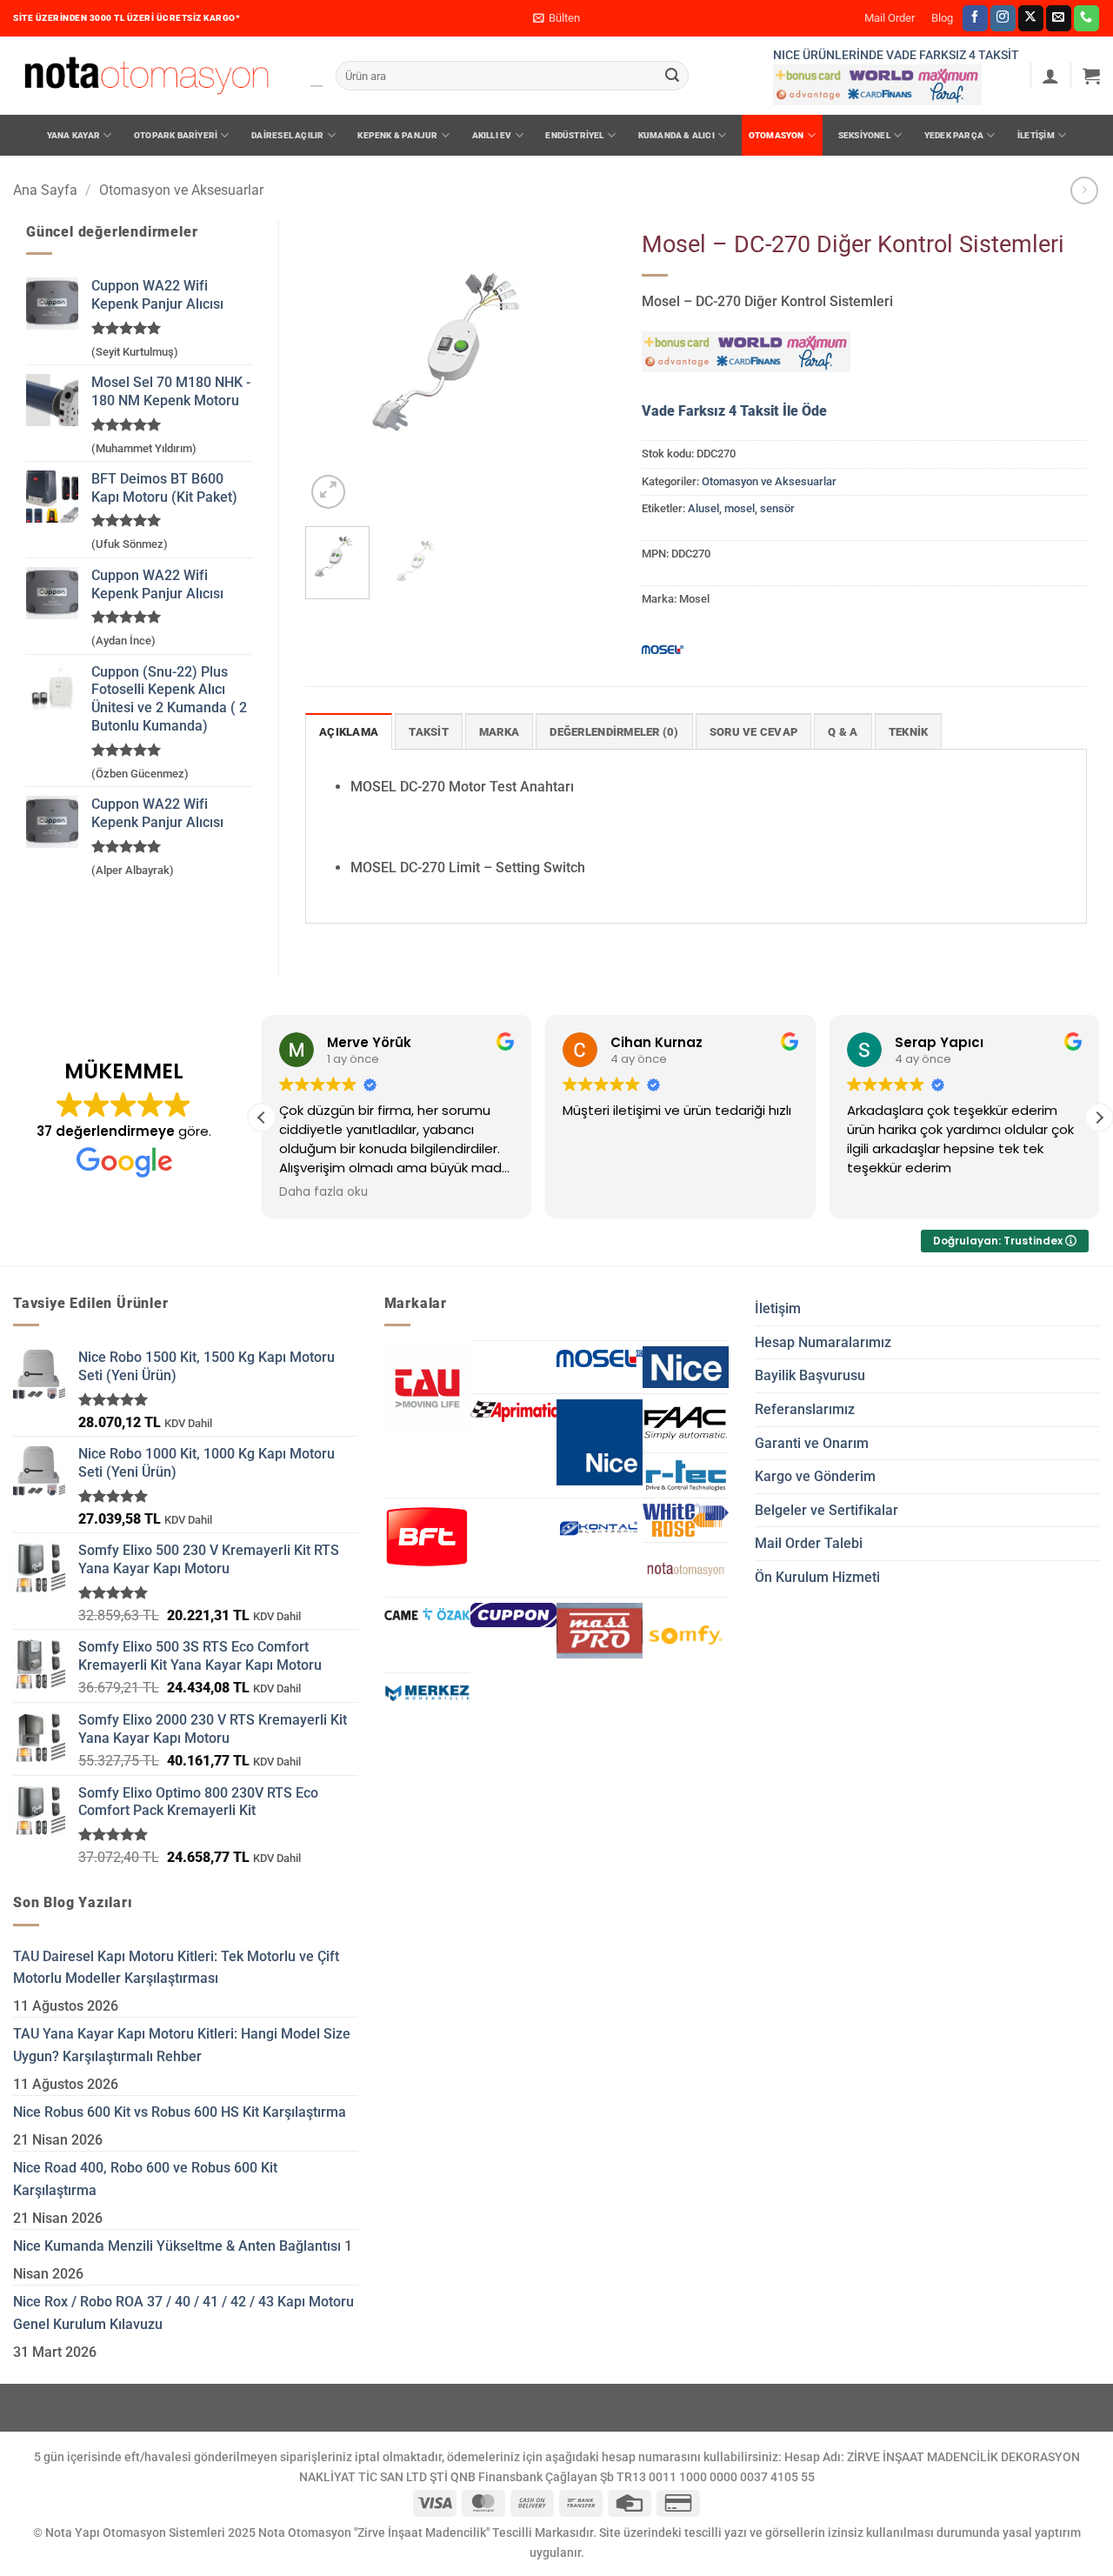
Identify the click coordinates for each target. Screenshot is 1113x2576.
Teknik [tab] (909, 732)
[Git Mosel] (600, 1358)
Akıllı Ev (492, 135)
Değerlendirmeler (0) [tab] (614, 732)
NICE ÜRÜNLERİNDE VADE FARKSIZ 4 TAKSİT (896, 55)
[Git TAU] (427, 1388)
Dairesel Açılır (287, 135)
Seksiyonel (864, 135)
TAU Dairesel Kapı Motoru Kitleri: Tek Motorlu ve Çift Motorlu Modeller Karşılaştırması (176, 1968)
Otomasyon (776, 135)
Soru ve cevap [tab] (753, 732)
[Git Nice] (600, 1442)
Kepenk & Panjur (397, 135)
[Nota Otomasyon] (147, 76)
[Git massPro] (600, 1631)
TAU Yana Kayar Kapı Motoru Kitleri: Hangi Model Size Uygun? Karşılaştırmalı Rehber (182, 2045)
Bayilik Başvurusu (810, 1375)
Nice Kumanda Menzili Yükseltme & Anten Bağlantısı (177, 2246)
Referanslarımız (805, 1409)
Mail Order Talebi (809, 1543)
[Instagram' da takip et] (1003, 18)
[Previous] (333, 367)
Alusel (703, 508)
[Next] (588, 367)
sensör (777, 508)
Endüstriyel (574, 135)
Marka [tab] (499, 732)
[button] (556, 18)
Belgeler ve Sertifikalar (826, 1510)
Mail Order (890, 18)
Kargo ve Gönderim (815, 1476)
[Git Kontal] (600, 1529)
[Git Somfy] (686, 1635)
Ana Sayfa (45, 190)
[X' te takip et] (1031, 18)
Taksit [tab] (429, 732)
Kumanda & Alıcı (676, 135)
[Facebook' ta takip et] (975, 18)
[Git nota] (686, 1570)
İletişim (1036, 135)
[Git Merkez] (427, 1693)
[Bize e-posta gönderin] (1059, 18)
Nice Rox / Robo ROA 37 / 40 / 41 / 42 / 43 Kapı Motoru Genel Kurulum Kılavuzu (183, 2313)
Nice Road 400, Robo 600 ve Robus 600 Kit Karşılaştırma (145, 2179)
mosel (740, 508)
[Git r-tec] (686, 1476)
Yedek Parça (954, 135)
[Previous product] (1084, 190)
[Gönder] (672, 76)
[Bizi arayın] (1086, 18)
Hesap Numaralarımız (823, 1342)
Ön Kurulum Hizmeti (817, 1577)
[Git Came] (427, 1614)
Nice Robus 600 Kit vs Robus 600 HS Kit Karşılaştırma (180, 2112)
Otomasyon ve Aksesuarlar (181, 190)
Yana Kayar (73, 135)
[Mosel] (663, 649)
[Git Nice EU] (686, 1367)
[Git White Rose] (686, 1520)
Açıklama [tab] (349, 732)
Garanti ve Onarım (812, 1443)
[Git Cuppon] (513, 1615)
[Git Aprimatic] (513, 1411)
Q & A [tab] (843, 732)
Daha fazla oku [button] (323, 1192)
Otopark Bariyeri (176, 135)
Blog (942, 18)
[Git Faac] (686, 1423)
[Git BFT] (427, 1537)
